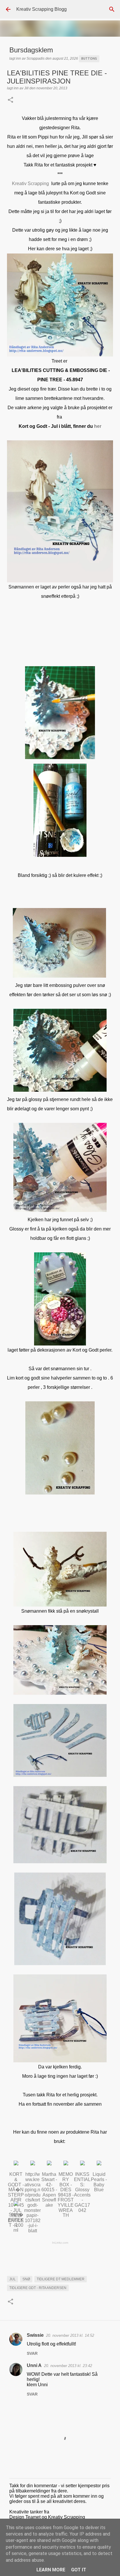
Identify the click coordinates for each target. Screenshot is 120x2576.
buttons (89, 58)
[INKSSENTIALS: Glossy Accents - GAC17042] (82, 2164)
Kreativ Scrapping (30, 184)
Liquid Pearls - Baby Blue (99, 2182)
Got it (79, 2570)
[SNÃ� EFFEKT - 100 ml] (16, 2204)
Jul (13, 2279)
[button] (10, 100)
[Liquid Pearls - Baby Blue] (99, 2164)
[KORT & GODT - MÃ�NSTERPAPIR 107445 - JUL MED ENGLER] (16, 2164)
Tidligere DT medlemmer (61, 2279)
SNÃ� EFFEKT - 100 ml (16, 2222)
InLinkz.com (60, 2243)
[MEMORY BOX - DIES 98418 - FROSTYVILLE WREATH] (66, 2164)
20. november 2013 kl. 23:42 (68, 2366)
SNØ (26, 2279)
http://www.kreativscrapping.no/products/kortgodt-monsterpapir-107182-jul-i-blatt (32, 2202)
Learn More (51, 2570)
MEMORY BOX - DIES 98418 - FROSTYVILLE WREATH (66, 2195)
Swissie (35, 2335)
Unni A (34, 2365)
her (98, 426)
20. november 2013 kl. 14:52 (70, 2335)
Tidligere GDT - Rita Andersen (38, 2288)
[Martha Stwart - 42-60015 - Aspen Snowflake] (49, 2164)
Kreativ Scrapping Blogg (42, 9)
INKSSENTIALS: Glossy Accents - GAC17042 (82, 2192)
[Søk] (112, 9)
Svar (32, 2353)
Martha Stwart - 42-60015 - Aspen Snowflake (49, 2190)
